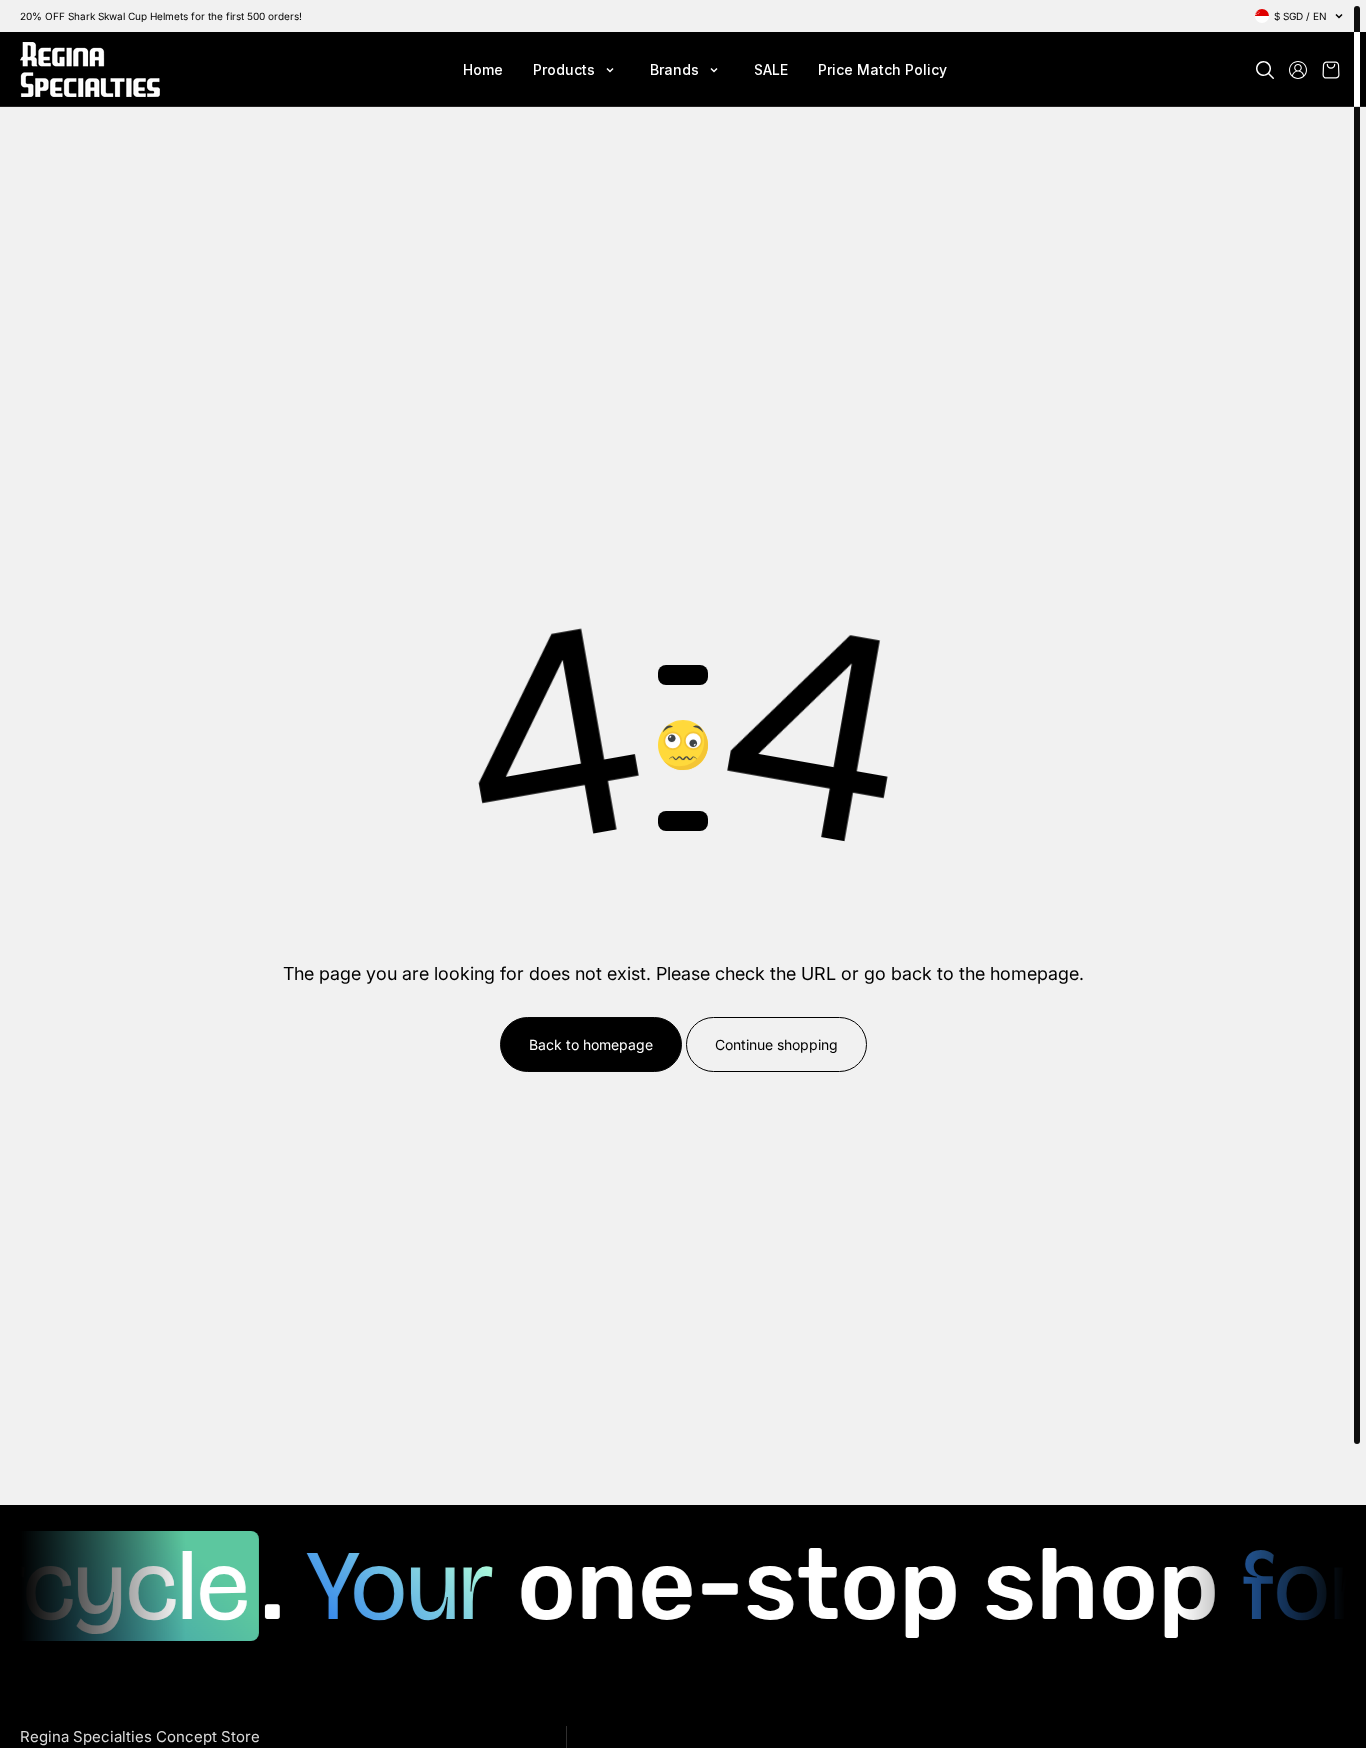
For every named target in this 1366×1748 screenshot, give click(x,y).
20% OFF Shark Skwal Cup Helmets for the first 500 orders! (161, 16)
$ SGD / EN (1300, 16)
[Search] (1265, 70)
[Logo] (90, 69)
